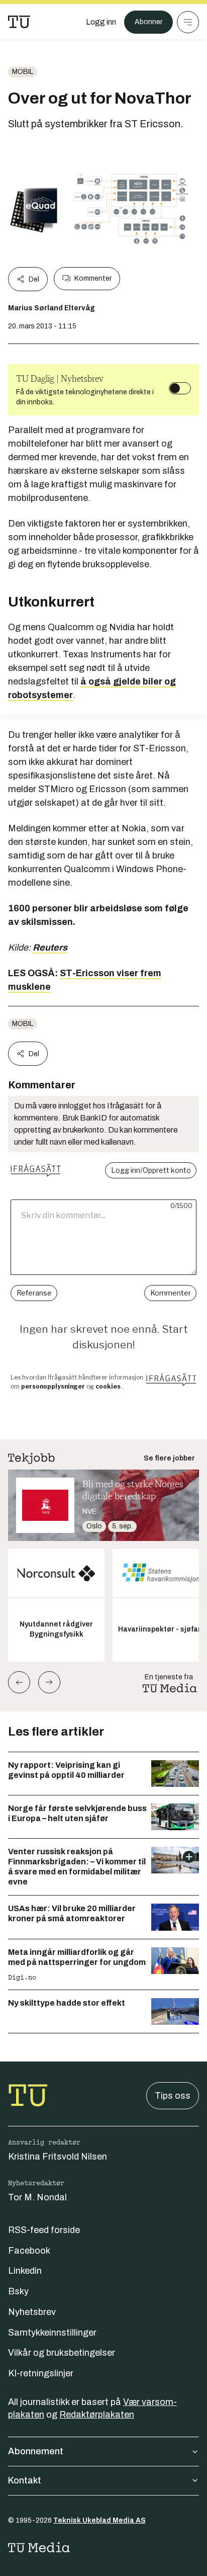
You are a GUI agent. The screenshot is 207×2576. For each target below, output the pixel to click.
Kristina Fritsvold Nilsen (58, 2157)
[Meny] (188, 22)
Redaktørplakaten (97, 2415)
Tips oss (173, 2096)
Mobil (23, 72)
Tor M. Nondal (37, 2197)
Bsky (18, 2291)
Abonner (148, 22)
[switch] (180, 388)
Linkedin (25, 2271)
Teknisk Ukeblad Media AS (99, 2520)
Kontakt (25, 2480)
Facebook (29, 2251)
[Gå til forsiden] (19, 22)
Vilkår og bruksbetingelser (62, 2353)
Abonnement (36, 2451)
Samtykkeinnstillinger (52, 2333)
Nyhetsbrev (32, 2312)
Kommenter (93, 278)
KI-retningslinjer (41, 2373)
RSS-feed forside (44, 2230)
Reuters (50, 948)
